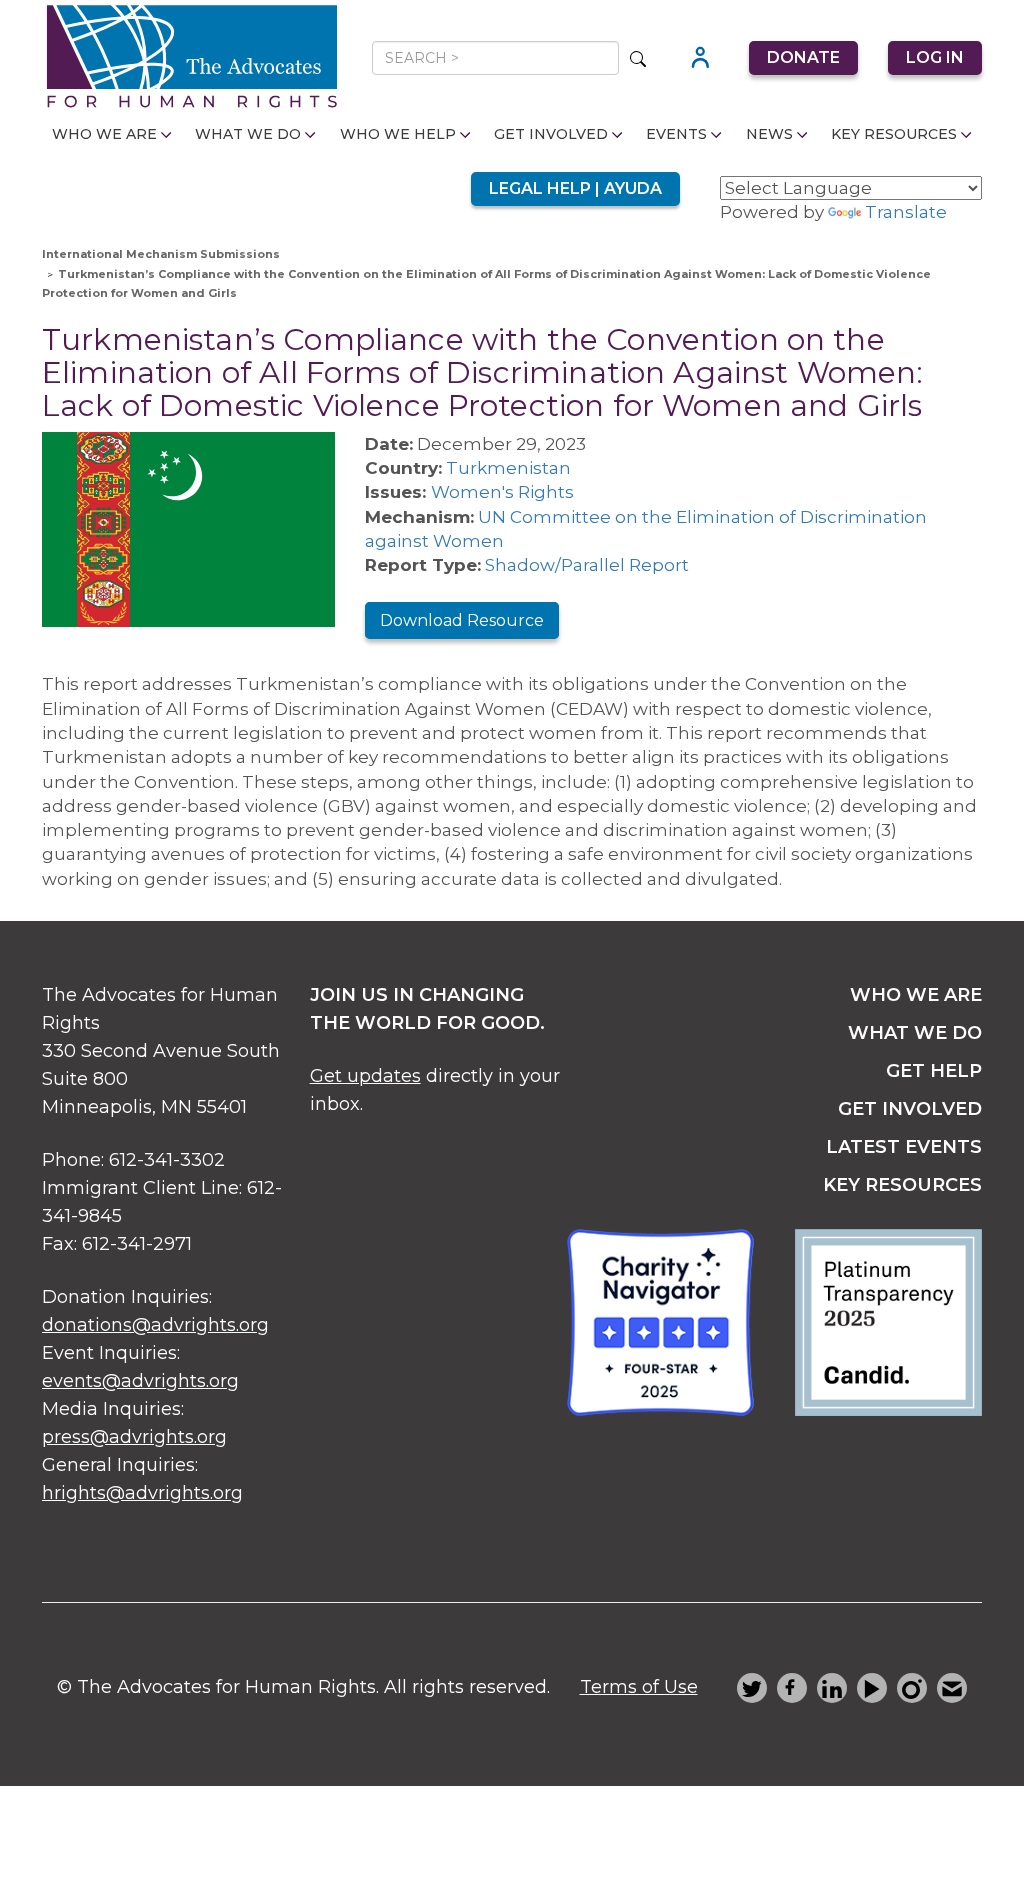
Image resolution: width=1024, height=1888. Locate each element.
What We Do (248, 134)
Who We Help (398, 134)
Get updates (365, 1076)
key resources (902, 1185)
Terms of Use (639, 1687)
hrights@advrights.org (142, 1493)
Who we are (916, 995)
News (769, 134)
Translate (906, 212)
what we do (915, 1033)
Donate (803, 57)
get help (934, 1071)
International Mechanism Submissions (161, 254)
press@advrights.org (134, 1437)
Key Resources (894, 134)
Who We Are (104, 134)
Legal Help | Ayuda (575, 188)
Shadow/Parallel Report (587, 565)
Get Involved (551, 134)
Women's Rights (502, 492)
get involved (910, 1109)
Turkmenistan (508, 468)
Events (676, 134)
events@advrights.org (140, 1381)
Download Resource (462, 620)
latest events (904, 1147)
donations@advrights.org (155, 1325)
